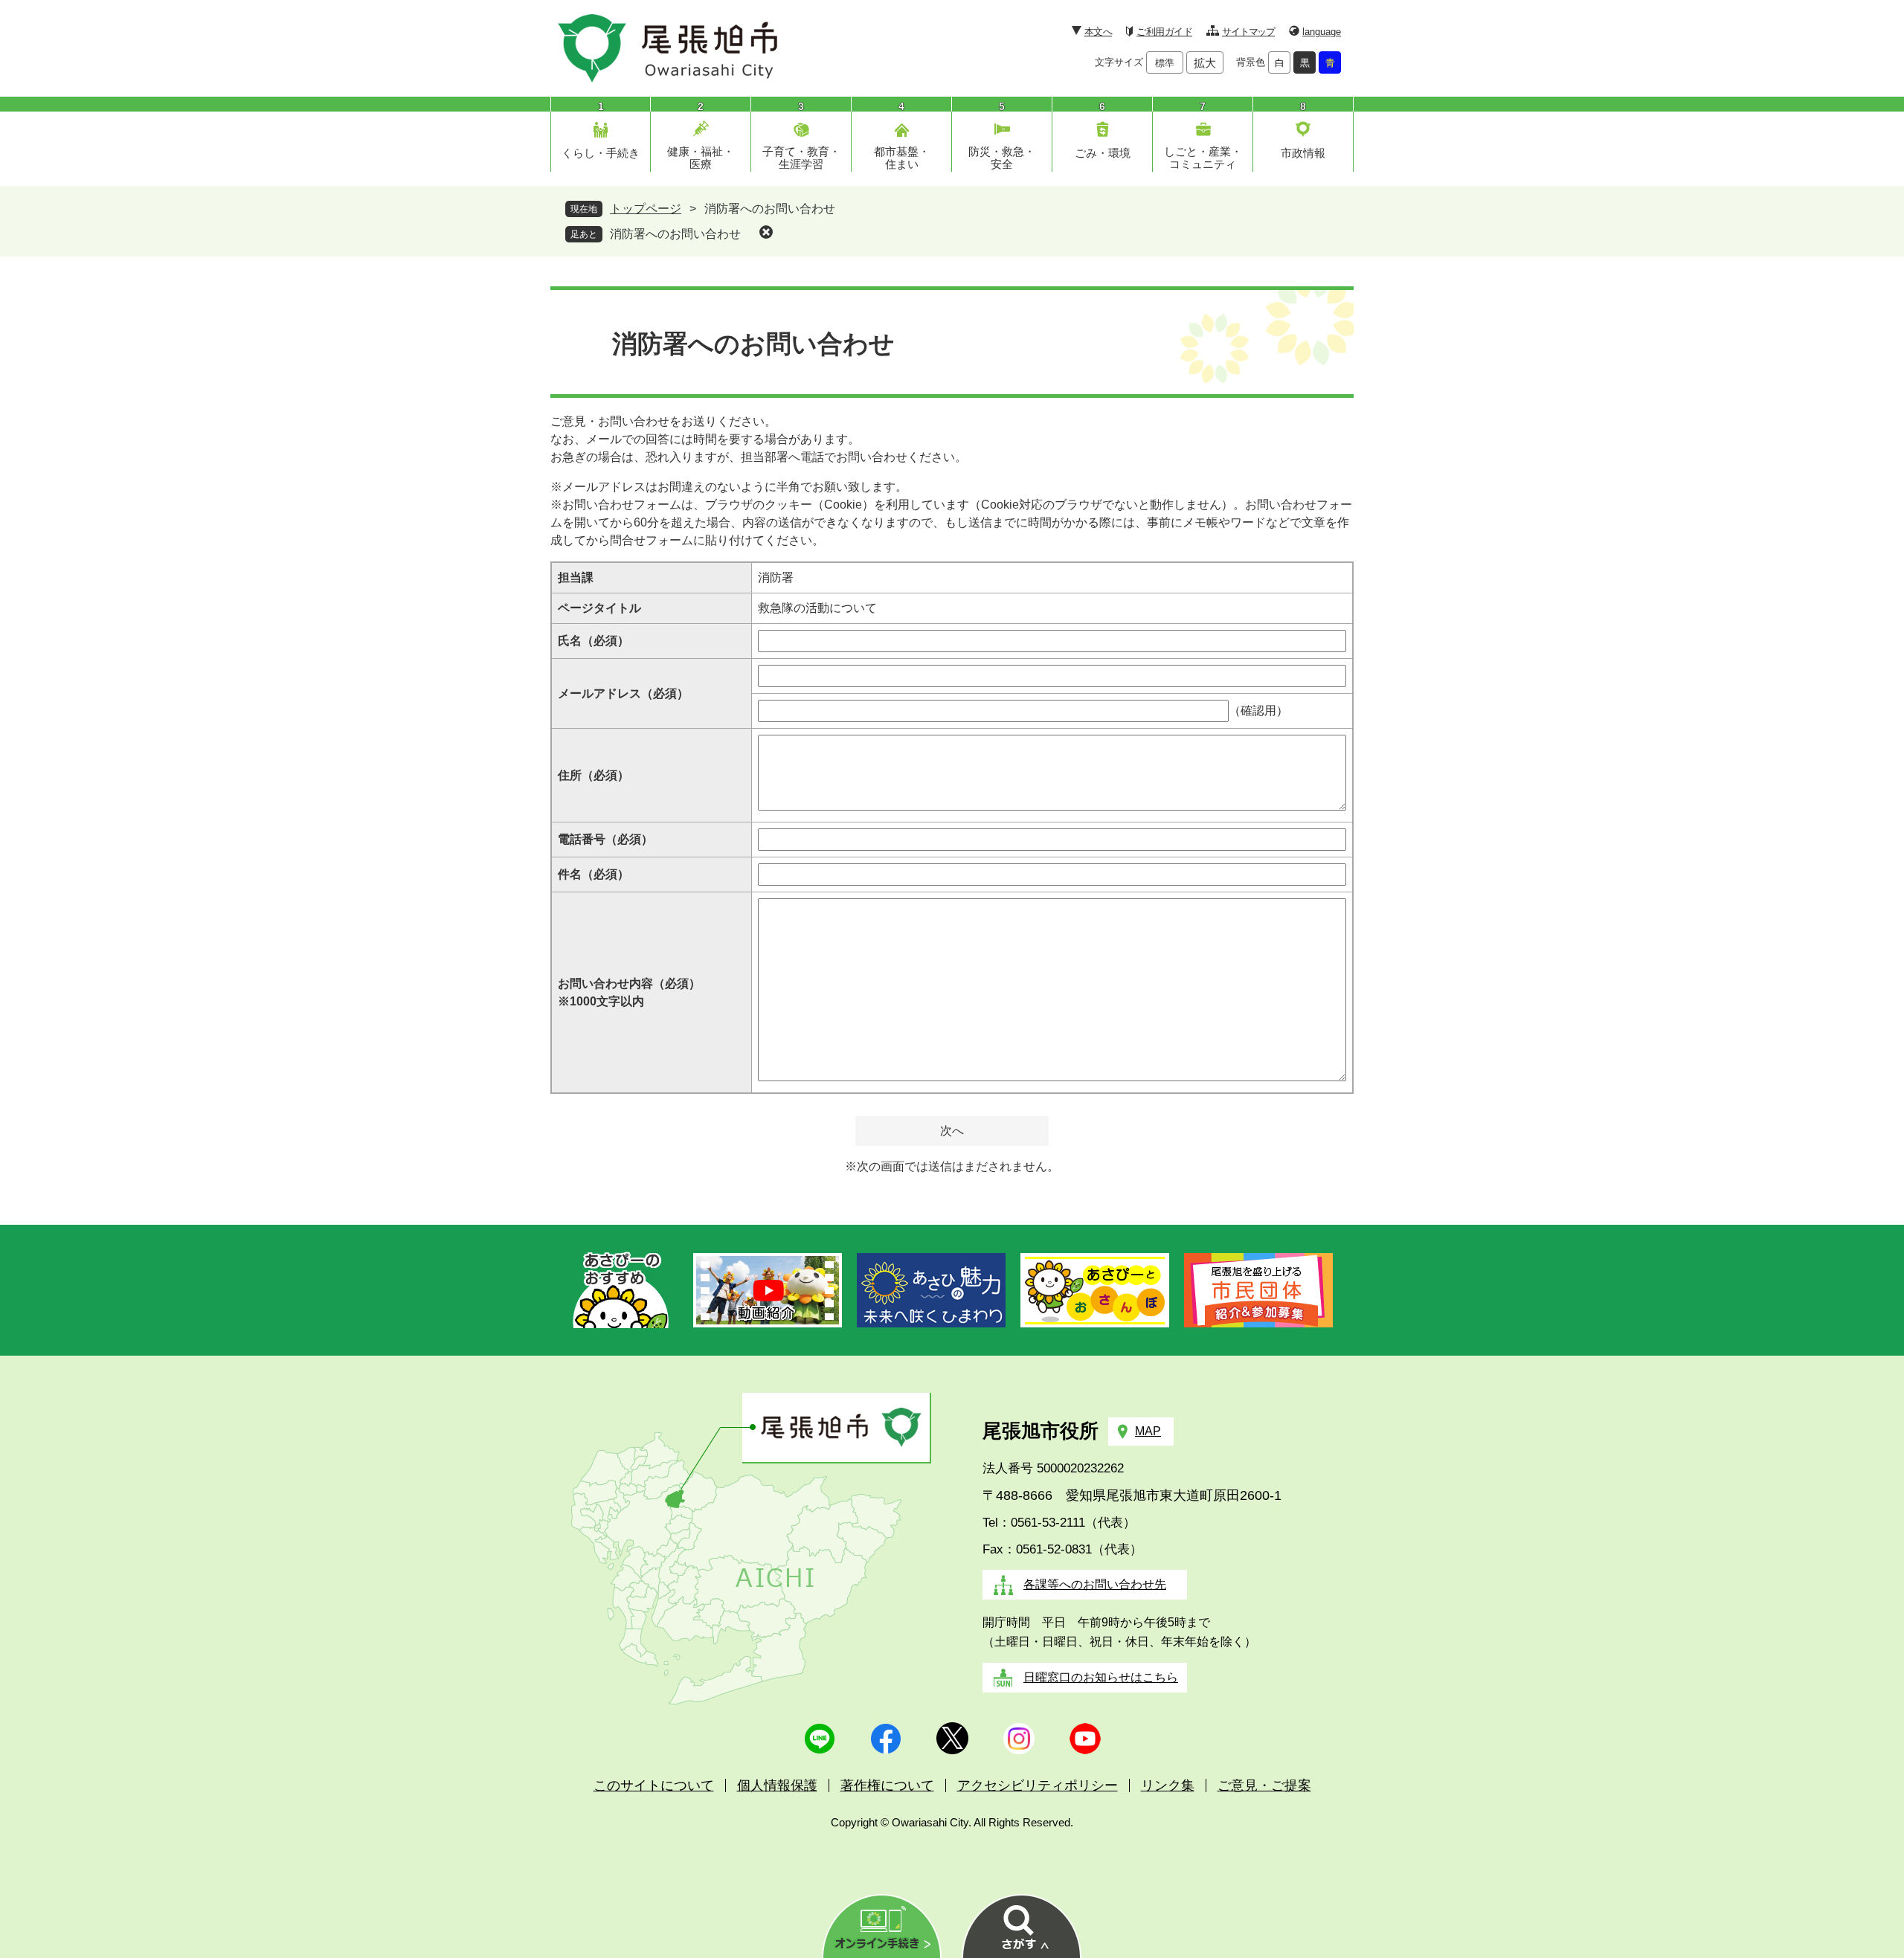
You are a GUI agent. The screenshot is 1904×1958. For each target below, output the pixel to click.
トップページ (646, 209)
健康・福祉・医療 (701, 158)
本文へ (1098, 32)
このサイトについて (654, 1785)
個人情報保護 (777, 1785)
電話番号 (605, 839)
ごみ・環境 (1103, 153)
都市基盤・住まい (902, 158)
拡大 (1205, 63)
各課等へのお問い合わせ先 (1095, 1584)
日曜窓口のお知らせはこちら (1101, 1677)
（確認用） (1258, 711)
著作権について (887, 1785)
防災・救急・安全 (1002, 158)
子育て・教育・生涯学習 (801, 158)
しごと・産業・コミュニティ (1203, 158)
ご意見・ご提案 (1264, 1785)
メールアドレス (623, 693)
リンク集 (1168, 1785)
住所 (594, 775)
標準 (1165, 63)
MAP (1148, 1431)
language (1322, 32)
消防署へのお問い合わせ (675, 234)
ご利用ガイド (1164, 32)
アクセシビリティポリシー (1038, 1785)
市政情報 (1303, 153)
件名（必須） (594, 874)
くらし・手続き (601, 153)
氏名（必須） (594, 641)
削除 (766, 232)
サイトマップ (1248, 32)
